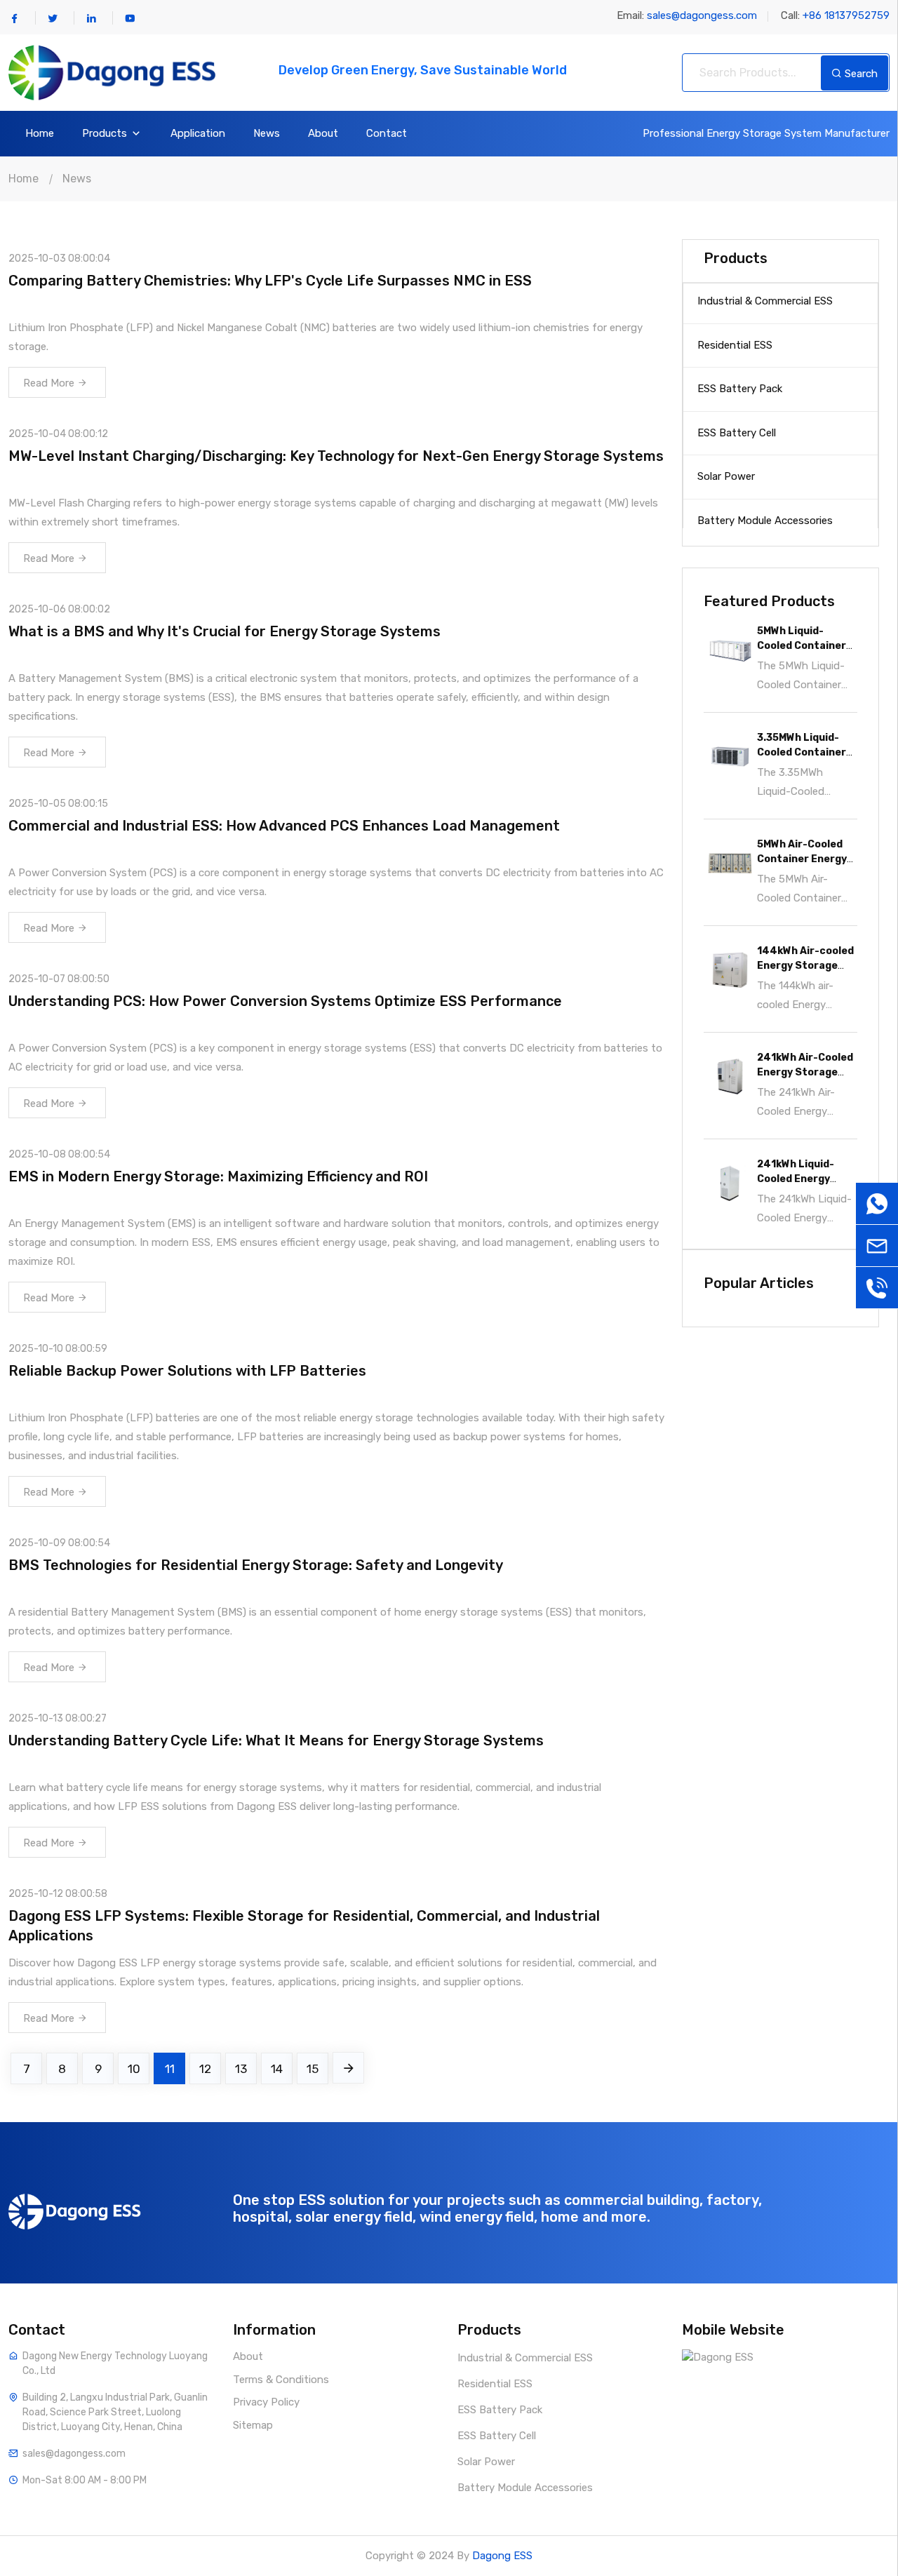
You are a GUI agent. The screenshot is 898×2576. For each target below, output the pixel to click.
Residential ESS (735, 345)
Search (860, 74)
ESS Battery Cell (737, 433)
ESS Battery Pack (740, 389)
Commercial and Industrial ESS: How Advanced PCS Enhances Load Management (284, 826)
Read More (50, 383)
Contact (387, 134)
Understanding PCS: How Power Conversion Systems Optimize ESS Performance (285, 1001)
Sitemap (253, 2425)
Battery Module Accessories (765, 521)
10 (134, 2069)
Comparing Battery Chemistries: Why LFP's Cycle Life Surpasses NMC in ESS (270, 281)
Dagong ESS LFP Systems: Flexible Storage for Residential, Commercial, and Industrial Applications (304, 1926)
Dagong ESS (502, 2556)
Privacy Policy (266, 2402)
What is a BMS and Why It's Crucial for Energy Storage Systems (224, 631)
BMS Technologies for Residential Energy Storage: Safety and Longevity (256, 1565)
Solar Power (726, 476)
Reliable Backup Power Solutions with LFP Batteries (187, 1371)
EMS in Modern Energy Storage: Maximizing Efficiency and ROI (218, 1176)
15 (313, 2069)
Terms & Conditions (281, 2380)
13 (241, 2069)
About (323, 134)
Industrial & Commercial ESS (765, 301)
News (267, 134)
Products (106, 134)
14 (277, 2069)
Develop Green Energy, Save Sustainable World (423, 70)
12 (205, 2069)
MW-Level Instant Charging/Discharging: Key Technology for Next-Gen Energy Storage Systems (336, 456)
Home (40, 134)
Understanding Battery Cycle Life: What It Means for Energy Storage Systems (276, 1740)
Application (198, 134)
